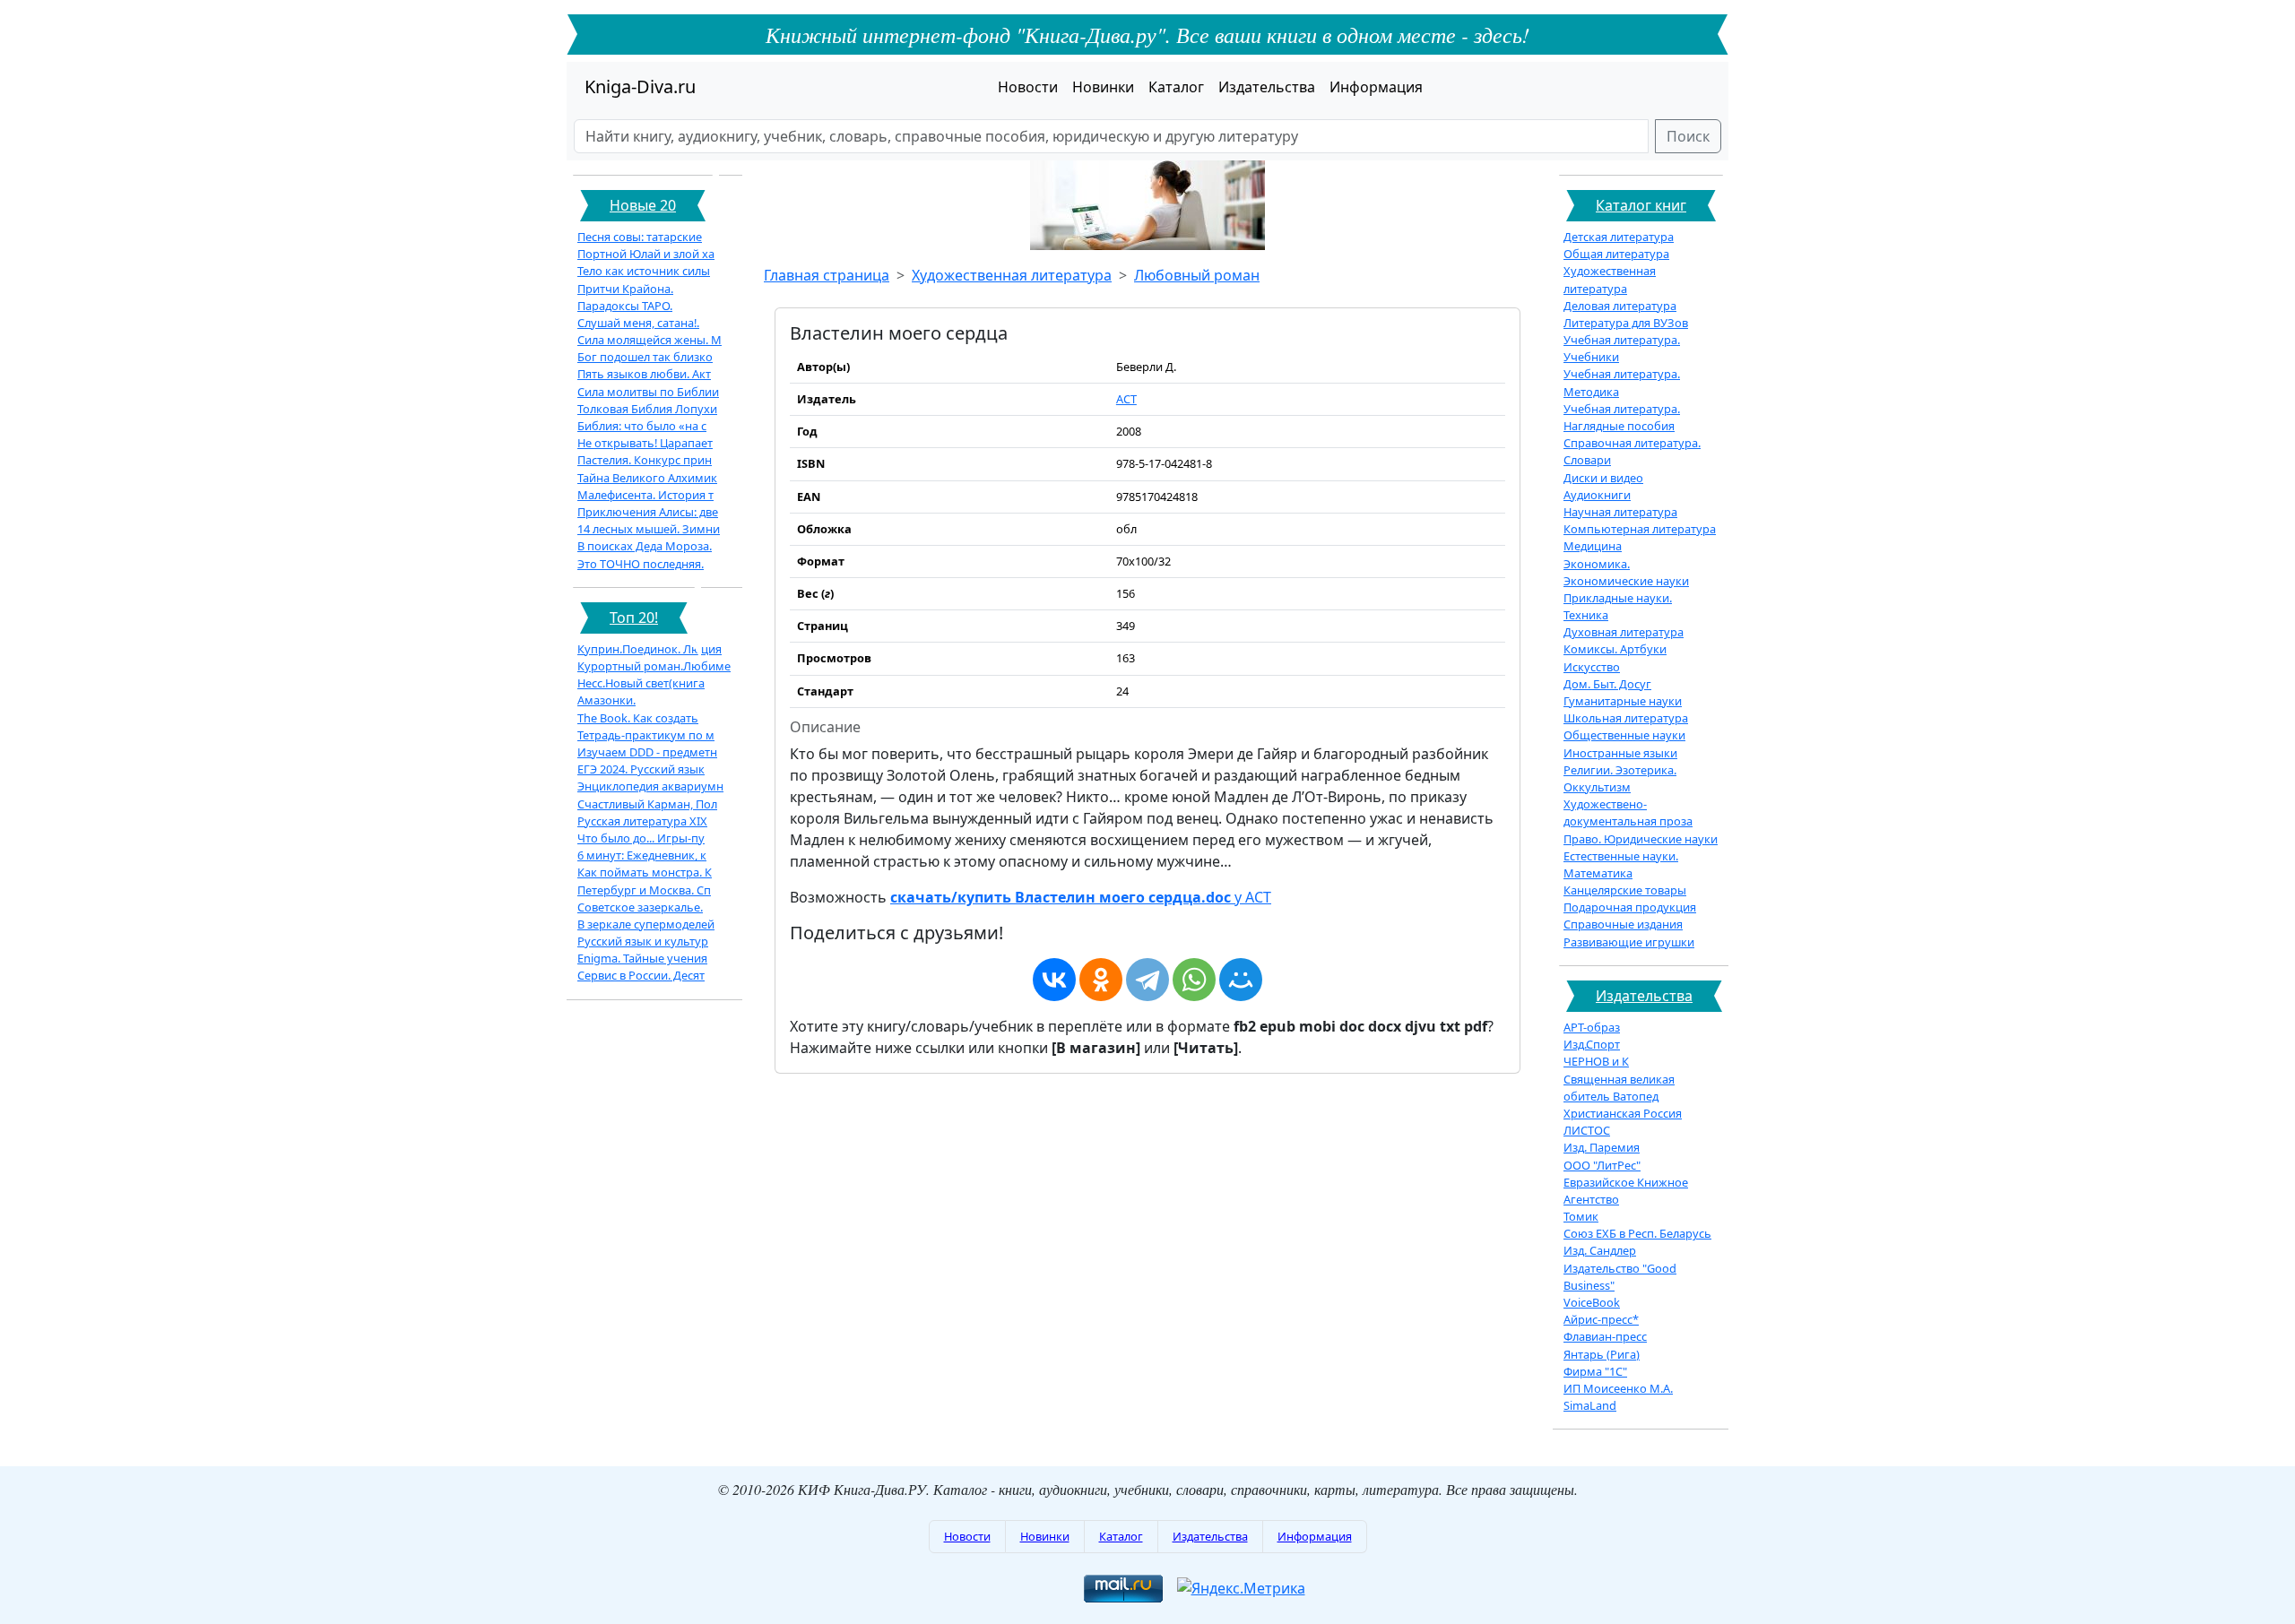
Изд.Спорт (1592, 1044)
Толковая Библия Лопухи (647, 409)
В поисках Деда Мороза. (645, 546)
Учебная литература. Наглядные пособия (1622, 417)
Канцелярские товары (1625, 890)
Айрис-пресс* (1601, 1319)
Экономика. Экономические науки (1626, 572)
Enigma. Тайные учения (642, 958)
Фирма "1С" (1595, 1371)
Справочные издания (1623, 924)
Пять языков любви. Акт (644, 374)
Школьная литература (1626, 718)
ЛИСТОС (1587, 1130)
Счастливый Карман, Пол (647, 804)
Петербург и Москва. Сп (644, 890)
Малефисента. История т (645, 495)
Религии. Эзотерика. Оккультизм (1620, 778)
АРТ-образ (1592, 1027)
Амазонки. (606, 700)
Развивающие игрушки (1629, 942)
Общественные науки (1624, 735)
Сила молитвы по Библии (648, 392)
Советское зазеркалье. (640, 907)
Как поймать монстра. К (645, 872)
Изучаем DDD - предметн (647, 752)
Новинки (1103, 87)
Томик (1581, 1216)
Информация (1376, 87)
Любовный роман (1197, 275)
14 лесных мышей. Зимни (649, 529)
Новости (1028, 87)
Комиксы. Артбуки (1615, 649)
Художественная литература (1012, 275)
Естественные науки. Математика (1621, 864)
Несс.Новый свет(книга (641, 683)
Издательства (1267, 87)
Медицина (1593, 546)
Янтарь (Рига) (1602, 1354)
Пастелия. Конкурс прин (645, 460)
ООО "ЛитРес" (1602, 1165)
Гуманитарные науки (1623, 701)
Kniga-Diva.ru (640, 86)
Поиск (1688, 136)
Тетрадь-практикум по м (646, 735)
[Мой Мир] (1241, 980)
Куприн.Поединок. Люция (650, 649)
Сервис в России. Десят (641, 975)
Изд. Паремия (1602, 1147)
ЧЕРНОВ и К (1596, 1061)
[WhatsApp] (1194, 980)
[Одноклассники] (1101, 980)
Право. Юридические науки (1641, 839)
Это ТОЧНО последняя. (641, 564)
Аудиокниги (1597, 495)
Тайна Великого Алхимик (647, 478)
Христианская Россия (1623, 1113)
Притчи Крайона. (625, 289)
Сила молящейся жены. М (650, 340)
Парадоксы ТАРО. (625, 306)
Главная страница (827, 275)
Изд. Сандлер (1600, 1250)
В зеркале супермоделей (646, 924)
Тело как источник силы (644, 271)
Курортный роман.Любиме (654, 666)
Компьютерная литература (1640, 529)
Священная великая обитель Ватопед (1619, 1088)
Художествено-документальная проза (1628, 812)
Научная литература (1620, 512)
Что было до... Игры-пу (641, 838)
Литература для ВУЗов (1626, 323)
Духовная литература (1624, 632)
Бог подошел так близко (645, 357)
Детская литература (1619, 237)
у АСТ (1081, 897)
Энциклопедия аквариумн (650, 786)
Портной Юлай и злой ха (646, 254)
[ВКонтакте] (1054, 980)
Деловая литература (1620, 306)
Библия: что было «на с (642, 426)
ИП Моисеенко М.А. (1618, 1388)
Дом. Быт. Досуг (1607, 684)
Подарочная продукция (1630, 907)
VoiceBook (1592, 1302)
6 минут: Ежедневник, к (642, 855)
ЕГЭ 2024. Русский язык (641, 769)
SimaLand (1590, 1405)
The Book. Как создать (638, 718)
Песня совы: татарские (640, 237)
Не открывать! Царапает (645, 443)
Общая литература (1616, 254)
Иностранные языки (1620, 753)
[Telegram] (1147, 980)
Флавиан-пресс (1605, 1336)
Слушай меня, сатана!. (638, 323)
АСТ (1126, 399)
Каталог (1176, 87)
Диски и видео (1603, 478)
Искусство (1592, 667)
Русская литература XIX (642, 821)
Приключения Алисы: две (648, 512)
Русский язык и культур (643, 941)
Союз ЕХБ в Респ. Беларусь (1637, 1233)
